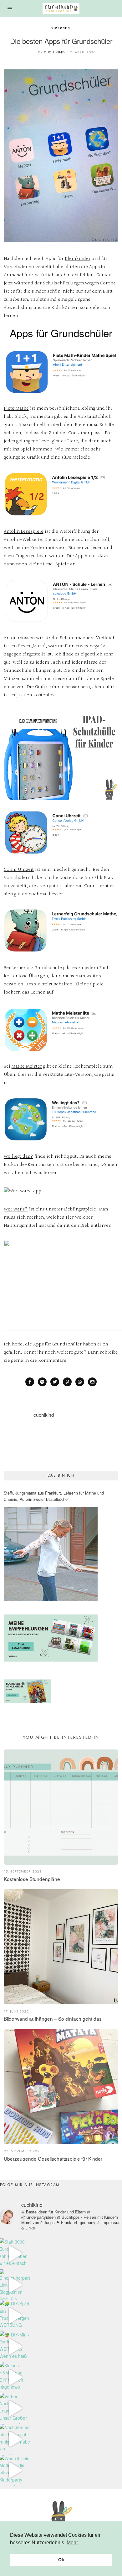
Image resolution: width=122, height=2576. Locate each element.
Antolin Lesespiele (24, 532)
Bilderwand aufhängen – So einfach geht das (53, 2018)
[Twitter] (55, 1382)
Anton (10, 638)
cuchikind (54, 52)
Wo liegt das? (18, 1157)
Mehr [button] (72, 2543)
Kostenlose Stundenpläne (32, 1879)
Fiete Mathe (16, 409)
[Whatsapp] (80, 1382)
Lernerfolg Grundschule (37, 968)
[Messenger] (42, 1382)
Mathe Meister (27, 1067)
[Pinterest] (67, 1382)
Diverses (61, 28)
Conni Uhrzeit (19, 870)
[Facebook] (30, 1382)
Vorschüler (16, 267)
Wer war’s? (16, 1209)
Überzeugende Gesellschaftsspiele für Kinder (53, 2158)
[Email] (92, 1382)
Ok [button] (61, 2560)
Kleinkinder (78, 259)
